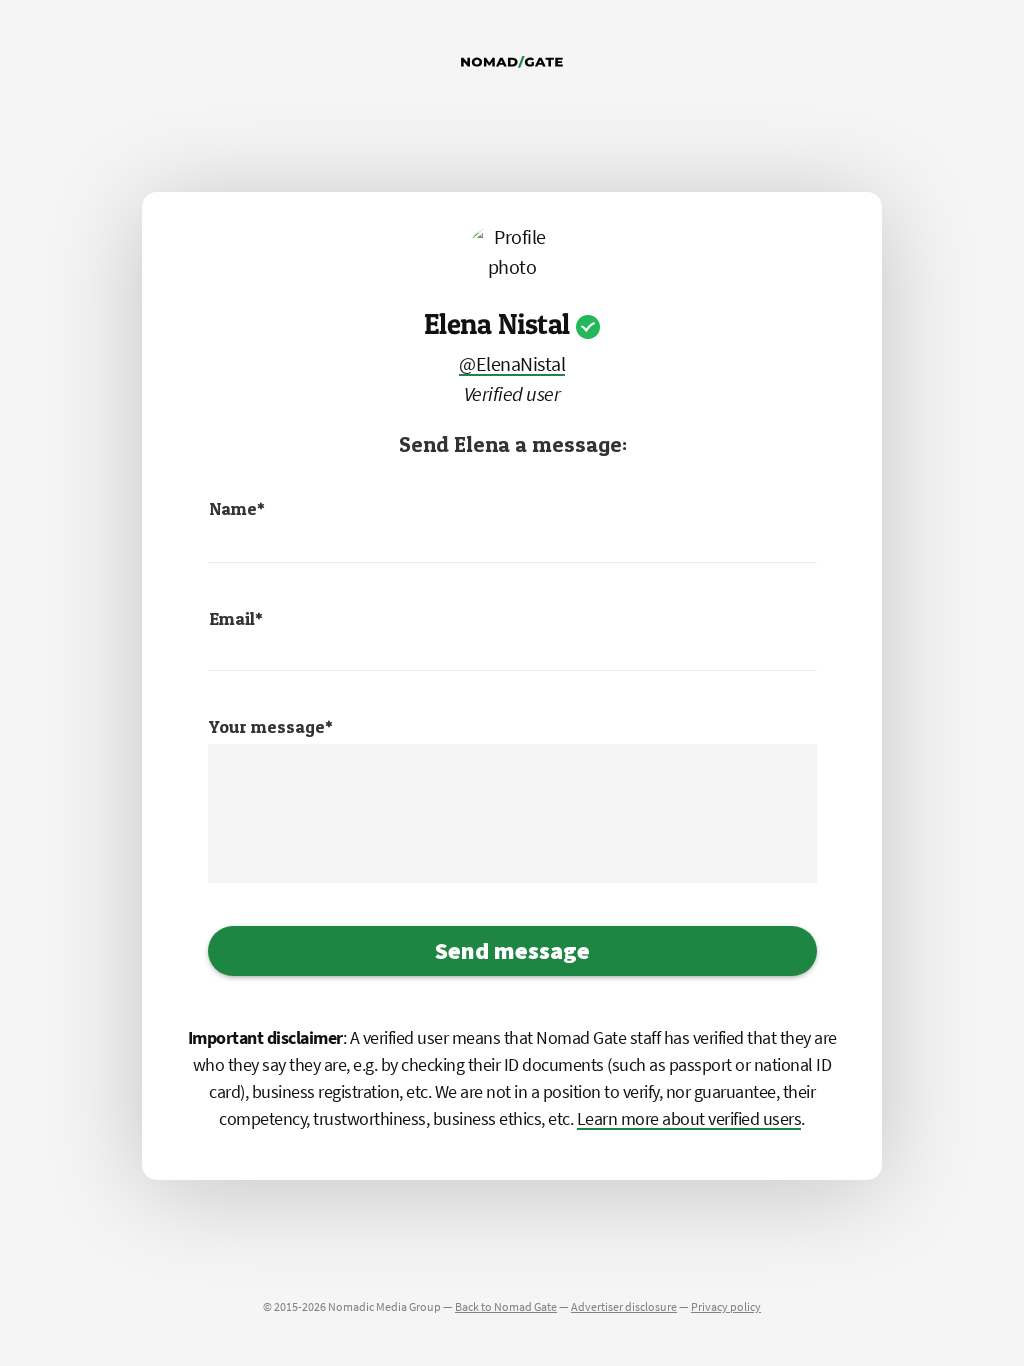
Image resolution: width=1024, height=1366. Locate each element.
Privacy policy (726, 1306)
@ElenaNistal (512, 363)
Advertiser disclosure (624, 1306)
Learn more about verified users (689, 1118)
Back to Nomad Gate (506, 1306)
